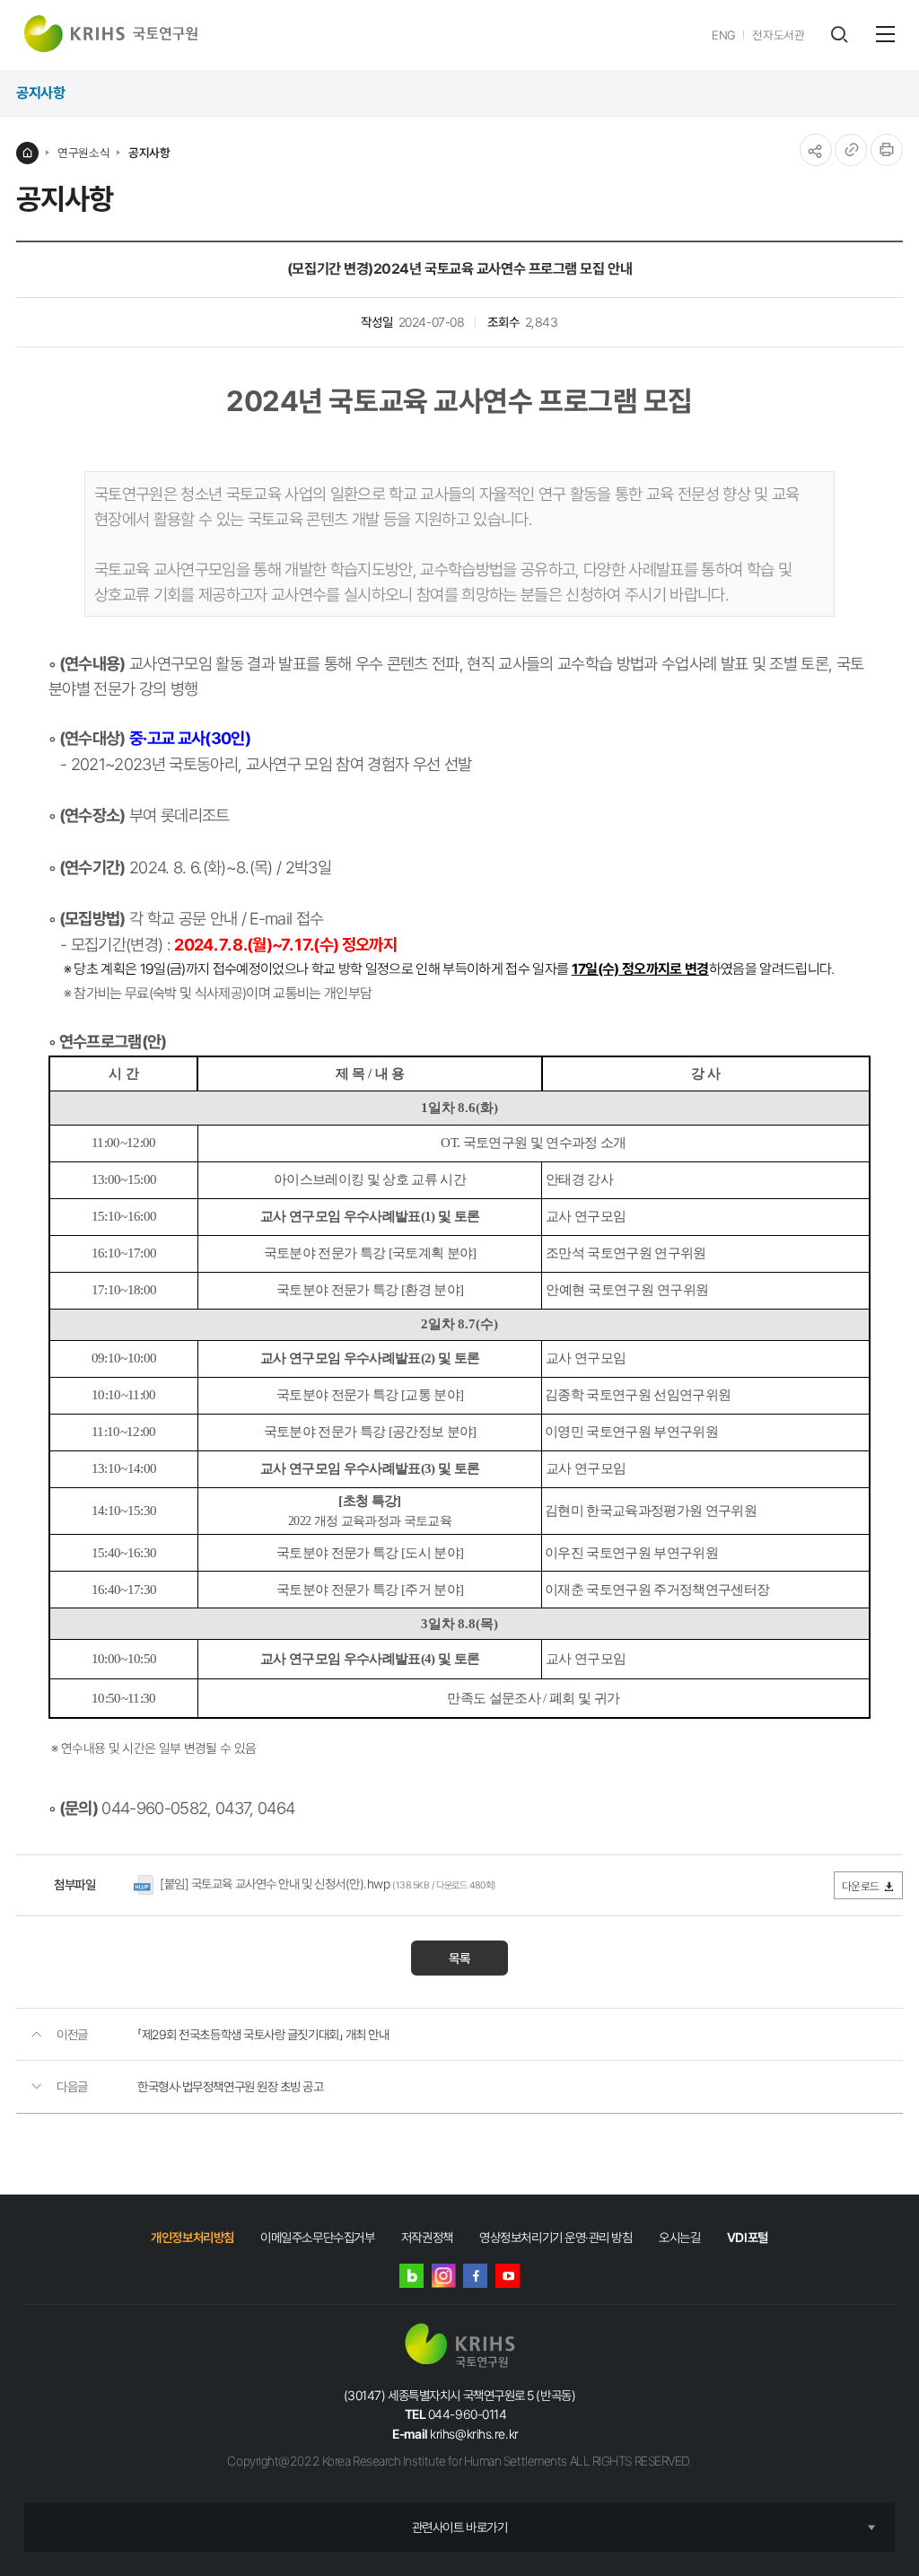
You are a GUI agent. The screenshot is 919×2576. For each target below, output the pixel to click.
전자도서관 (778, 35)
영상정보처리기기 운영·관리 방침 (556, 2237)
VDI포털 (748, 2237)
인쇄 (887, 150)
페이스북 (475, 2276)
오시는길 (679, 2237)
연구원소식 (83, 153)
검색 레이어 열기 (839, 35)
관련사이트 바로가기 (460, 2527)
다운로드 (861, 1886)
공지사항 (149, 153)
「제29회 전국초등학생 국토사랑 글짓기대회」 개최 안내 (263, 2034)
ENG (724, 35)
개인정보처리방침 (192, 2237)
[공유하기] (816, 150)
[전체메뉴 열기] (885, 34)
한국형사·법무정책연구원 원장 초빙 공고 (231, 2086)
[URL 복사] (851, 150)
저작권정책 (427, 2237)
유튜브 (508, 2276)
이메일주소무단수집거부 (317, 2237)
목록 (459, 1958)
